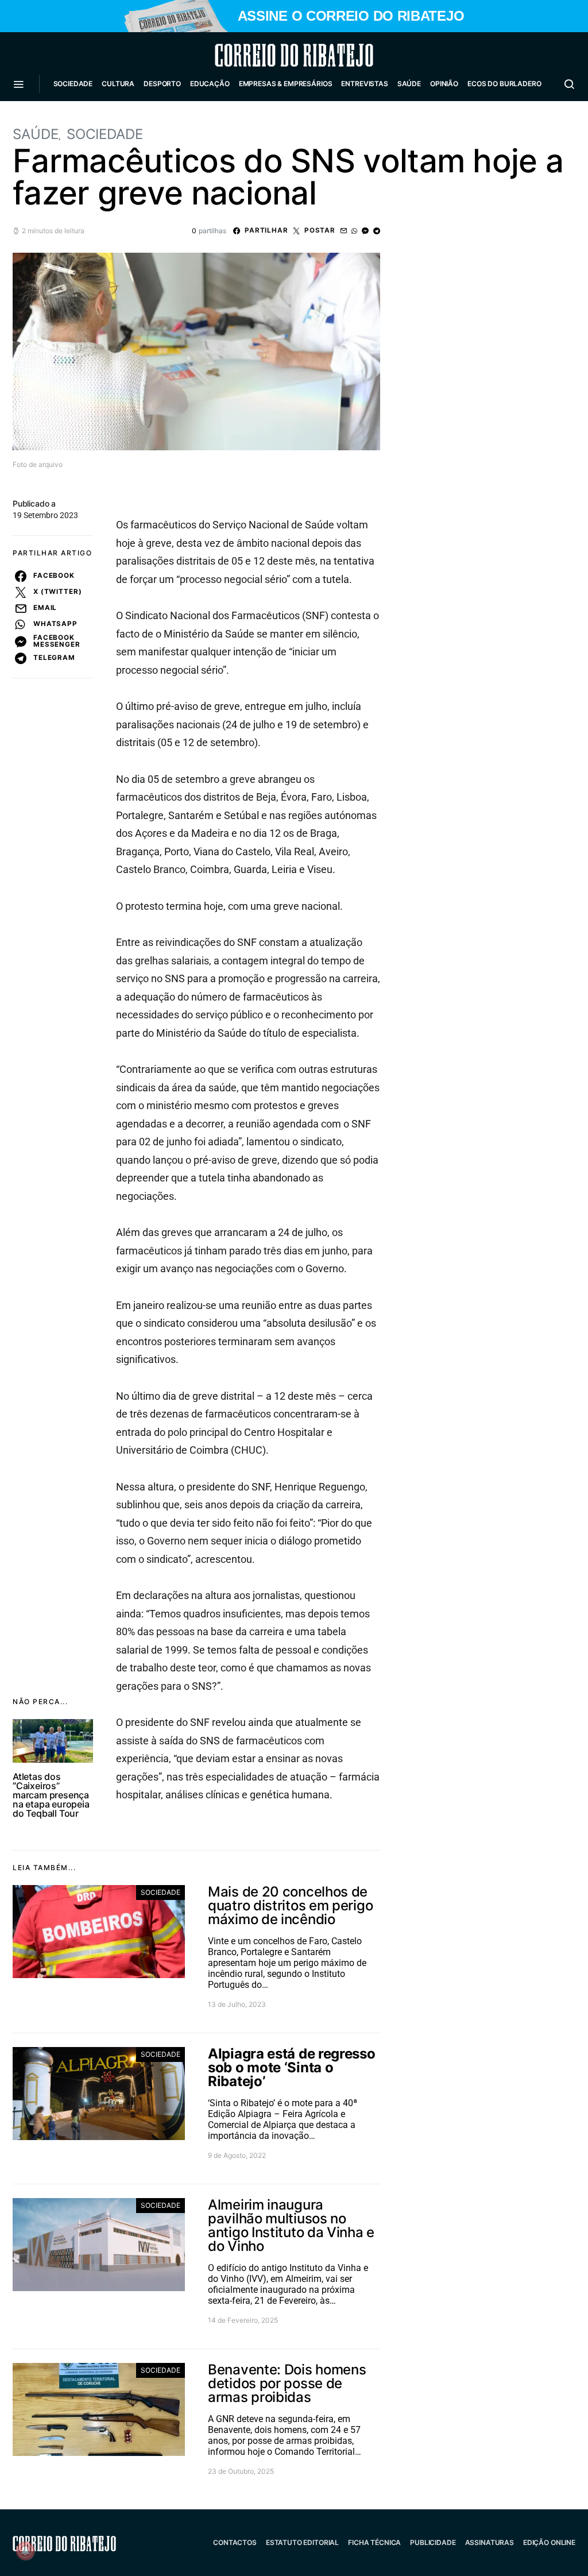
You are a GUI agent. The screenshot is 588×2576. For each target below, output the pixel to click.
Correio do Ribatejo (266, 55)
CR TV (68, 118)
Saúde (409, 84)
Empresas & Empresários (286, 84)
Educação (210, 84)
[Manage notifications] (25, 2551)
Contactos (235, 2542)
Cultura (118, 84)
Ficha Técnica (374, 2542)
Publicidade (433, 2542)
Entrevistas (364, 84)
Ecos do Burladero (504, 84)
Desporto (162, 84)
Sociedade (73, 84)
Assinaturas (490, 2542)
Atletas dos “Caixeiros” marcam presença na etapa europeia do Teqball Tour (51, 1795)
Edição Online (549, 2542)
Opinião (444, 84)
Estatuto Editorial (302, 2542)
